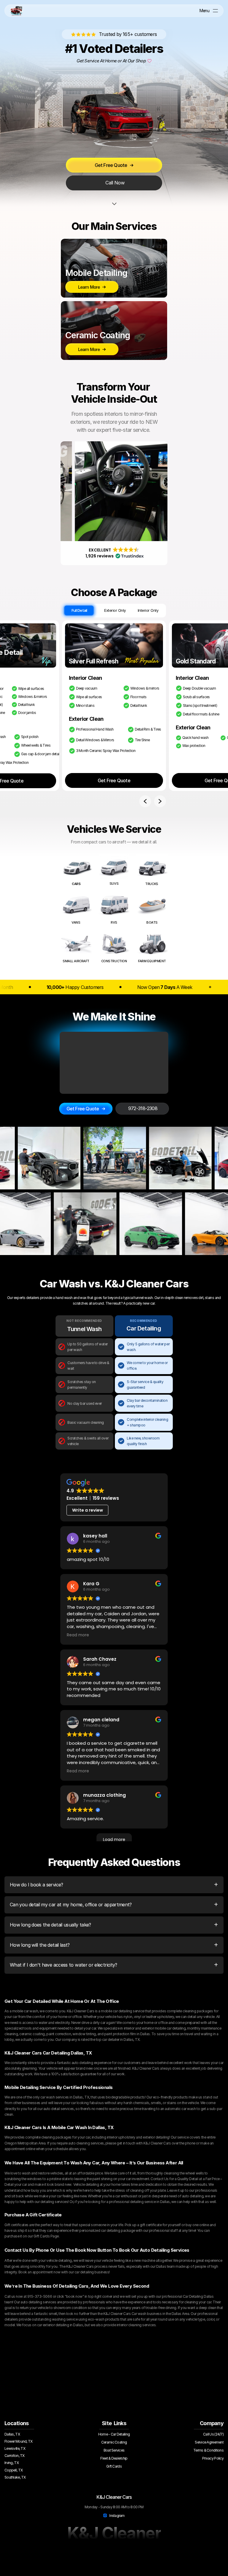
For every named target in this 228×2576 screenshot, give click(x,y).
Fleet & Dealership (114, 2458)
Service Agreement (209, 2442)
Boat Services (114, 2450)
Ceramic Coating (114, 2442)
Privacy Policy (213, 2458)
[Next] (160, 801)
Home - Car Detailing (114, 2434)
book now (74, 2296)
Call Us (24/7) (213, 2434)
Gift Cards (114, 2466)
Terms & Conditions (208, 2450)
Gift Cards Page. (46, 2236)
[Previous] (145, 801)
